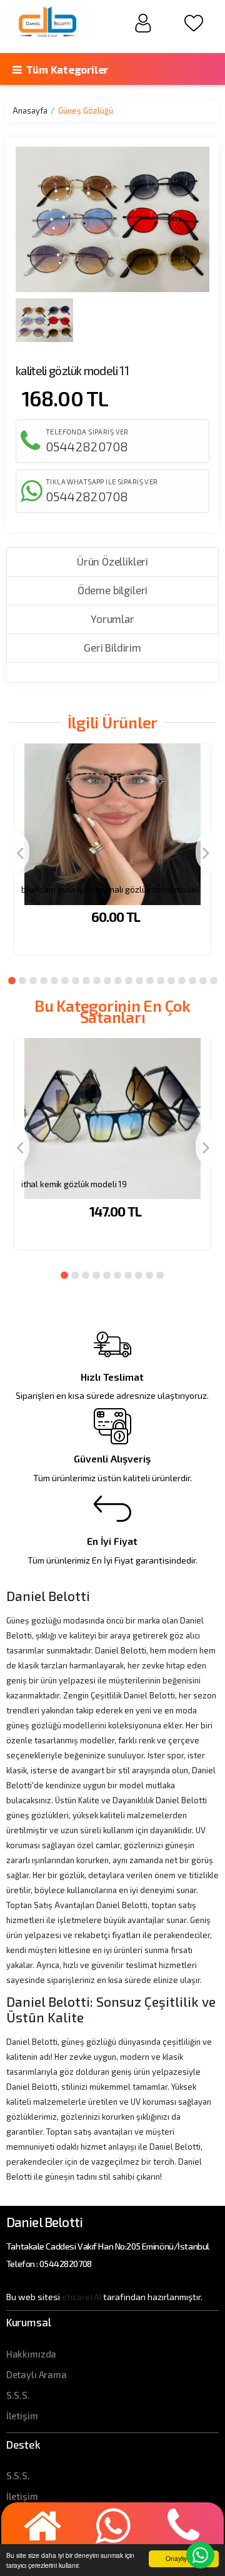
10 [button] (107, 981)
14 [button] (150, 981)
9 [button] (97, 981)
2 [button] (22, 981)
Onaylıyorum (183, 2558)
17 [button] (182, 981)
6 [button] (65, 981)
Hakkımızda (32, 2354)
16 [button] (171, 981)
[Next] (206, 852)
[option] (112, 857)
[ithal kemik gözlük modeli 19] (112, 1106)
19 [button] (203, 981)
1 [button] (12, 981)
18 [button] (192, 981)
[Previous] (19, 852)
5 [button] (54, 981)
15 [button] (161, 981)
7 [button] (76, 981)
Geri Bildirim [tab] (112, 647)
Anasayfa (30, 110)
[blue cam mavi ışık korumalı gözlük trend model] (112, 811)
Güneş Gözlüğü (86, 110)
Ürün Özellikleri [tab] (112, 561)
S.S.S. (18, 2395)
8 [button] (86, 981)
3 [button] (33, 981)
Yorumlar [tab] (112, 619)
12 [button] (129, 981)
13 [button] (139, 981)
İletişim (22, 2416)
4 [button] (44, 981)
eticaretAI (82, 2297)
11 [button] (118, 981)
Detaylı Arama (37, 2374)
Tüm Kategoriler (66, 69)
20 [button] (214, 981)
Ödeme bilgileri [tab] (112, 590)
